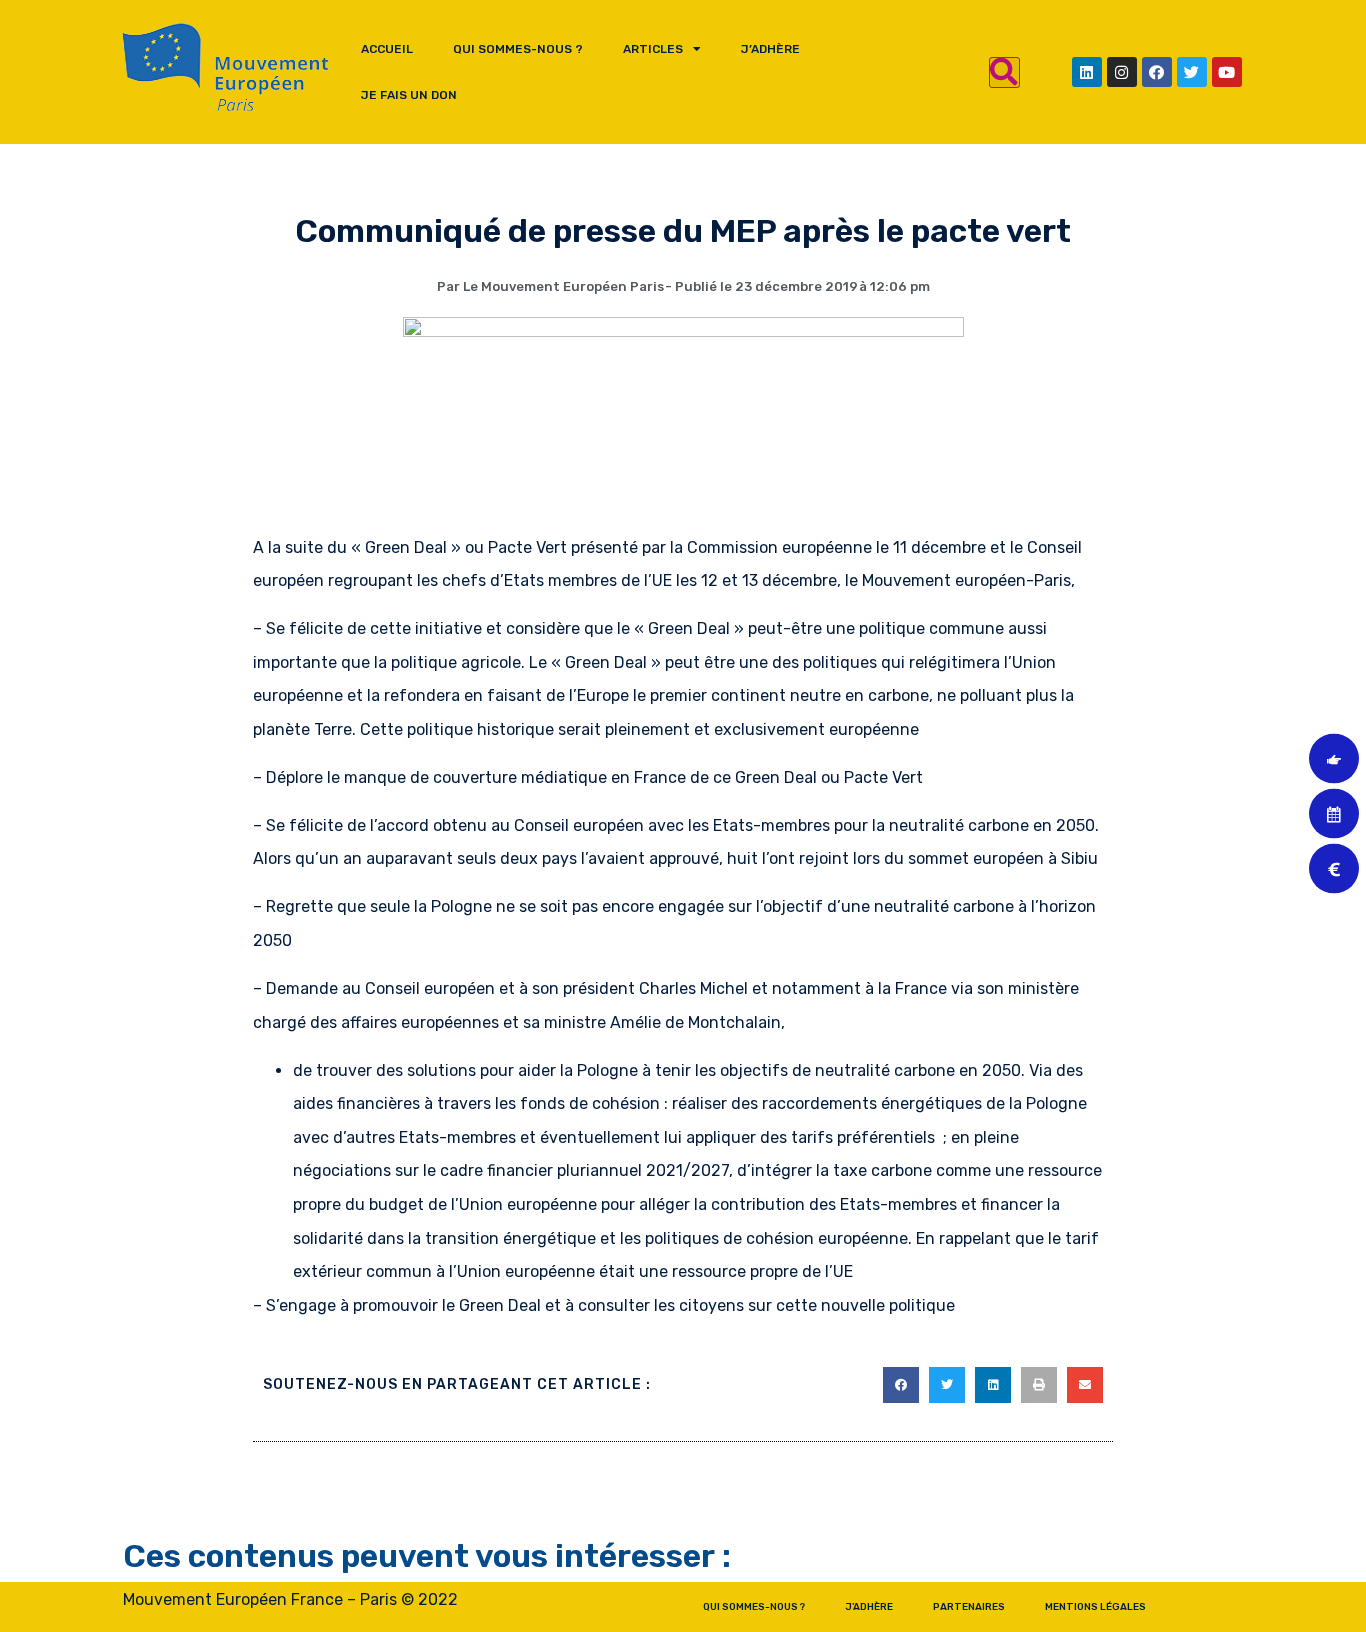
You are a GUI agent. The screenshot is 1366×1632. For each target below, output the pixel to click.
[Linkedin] (1087, 72)
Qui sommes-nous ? (518, 49)
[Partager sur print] (1039, 1385)
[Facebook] (1157, 72)
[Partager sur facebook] (901, 1385)
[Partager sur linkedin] (993, 1385)
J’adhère (770, 49)
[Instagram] (1122, 72)
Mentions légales (1095, 1607)
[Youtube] (1227, 72)
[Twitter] (1192, 72)
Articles (653, 49)
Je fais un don (409, 95)
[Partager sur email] (1085, 1385)
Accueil (387, 49)
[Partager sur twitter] (947, 1385)
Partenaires (969, 1607)
